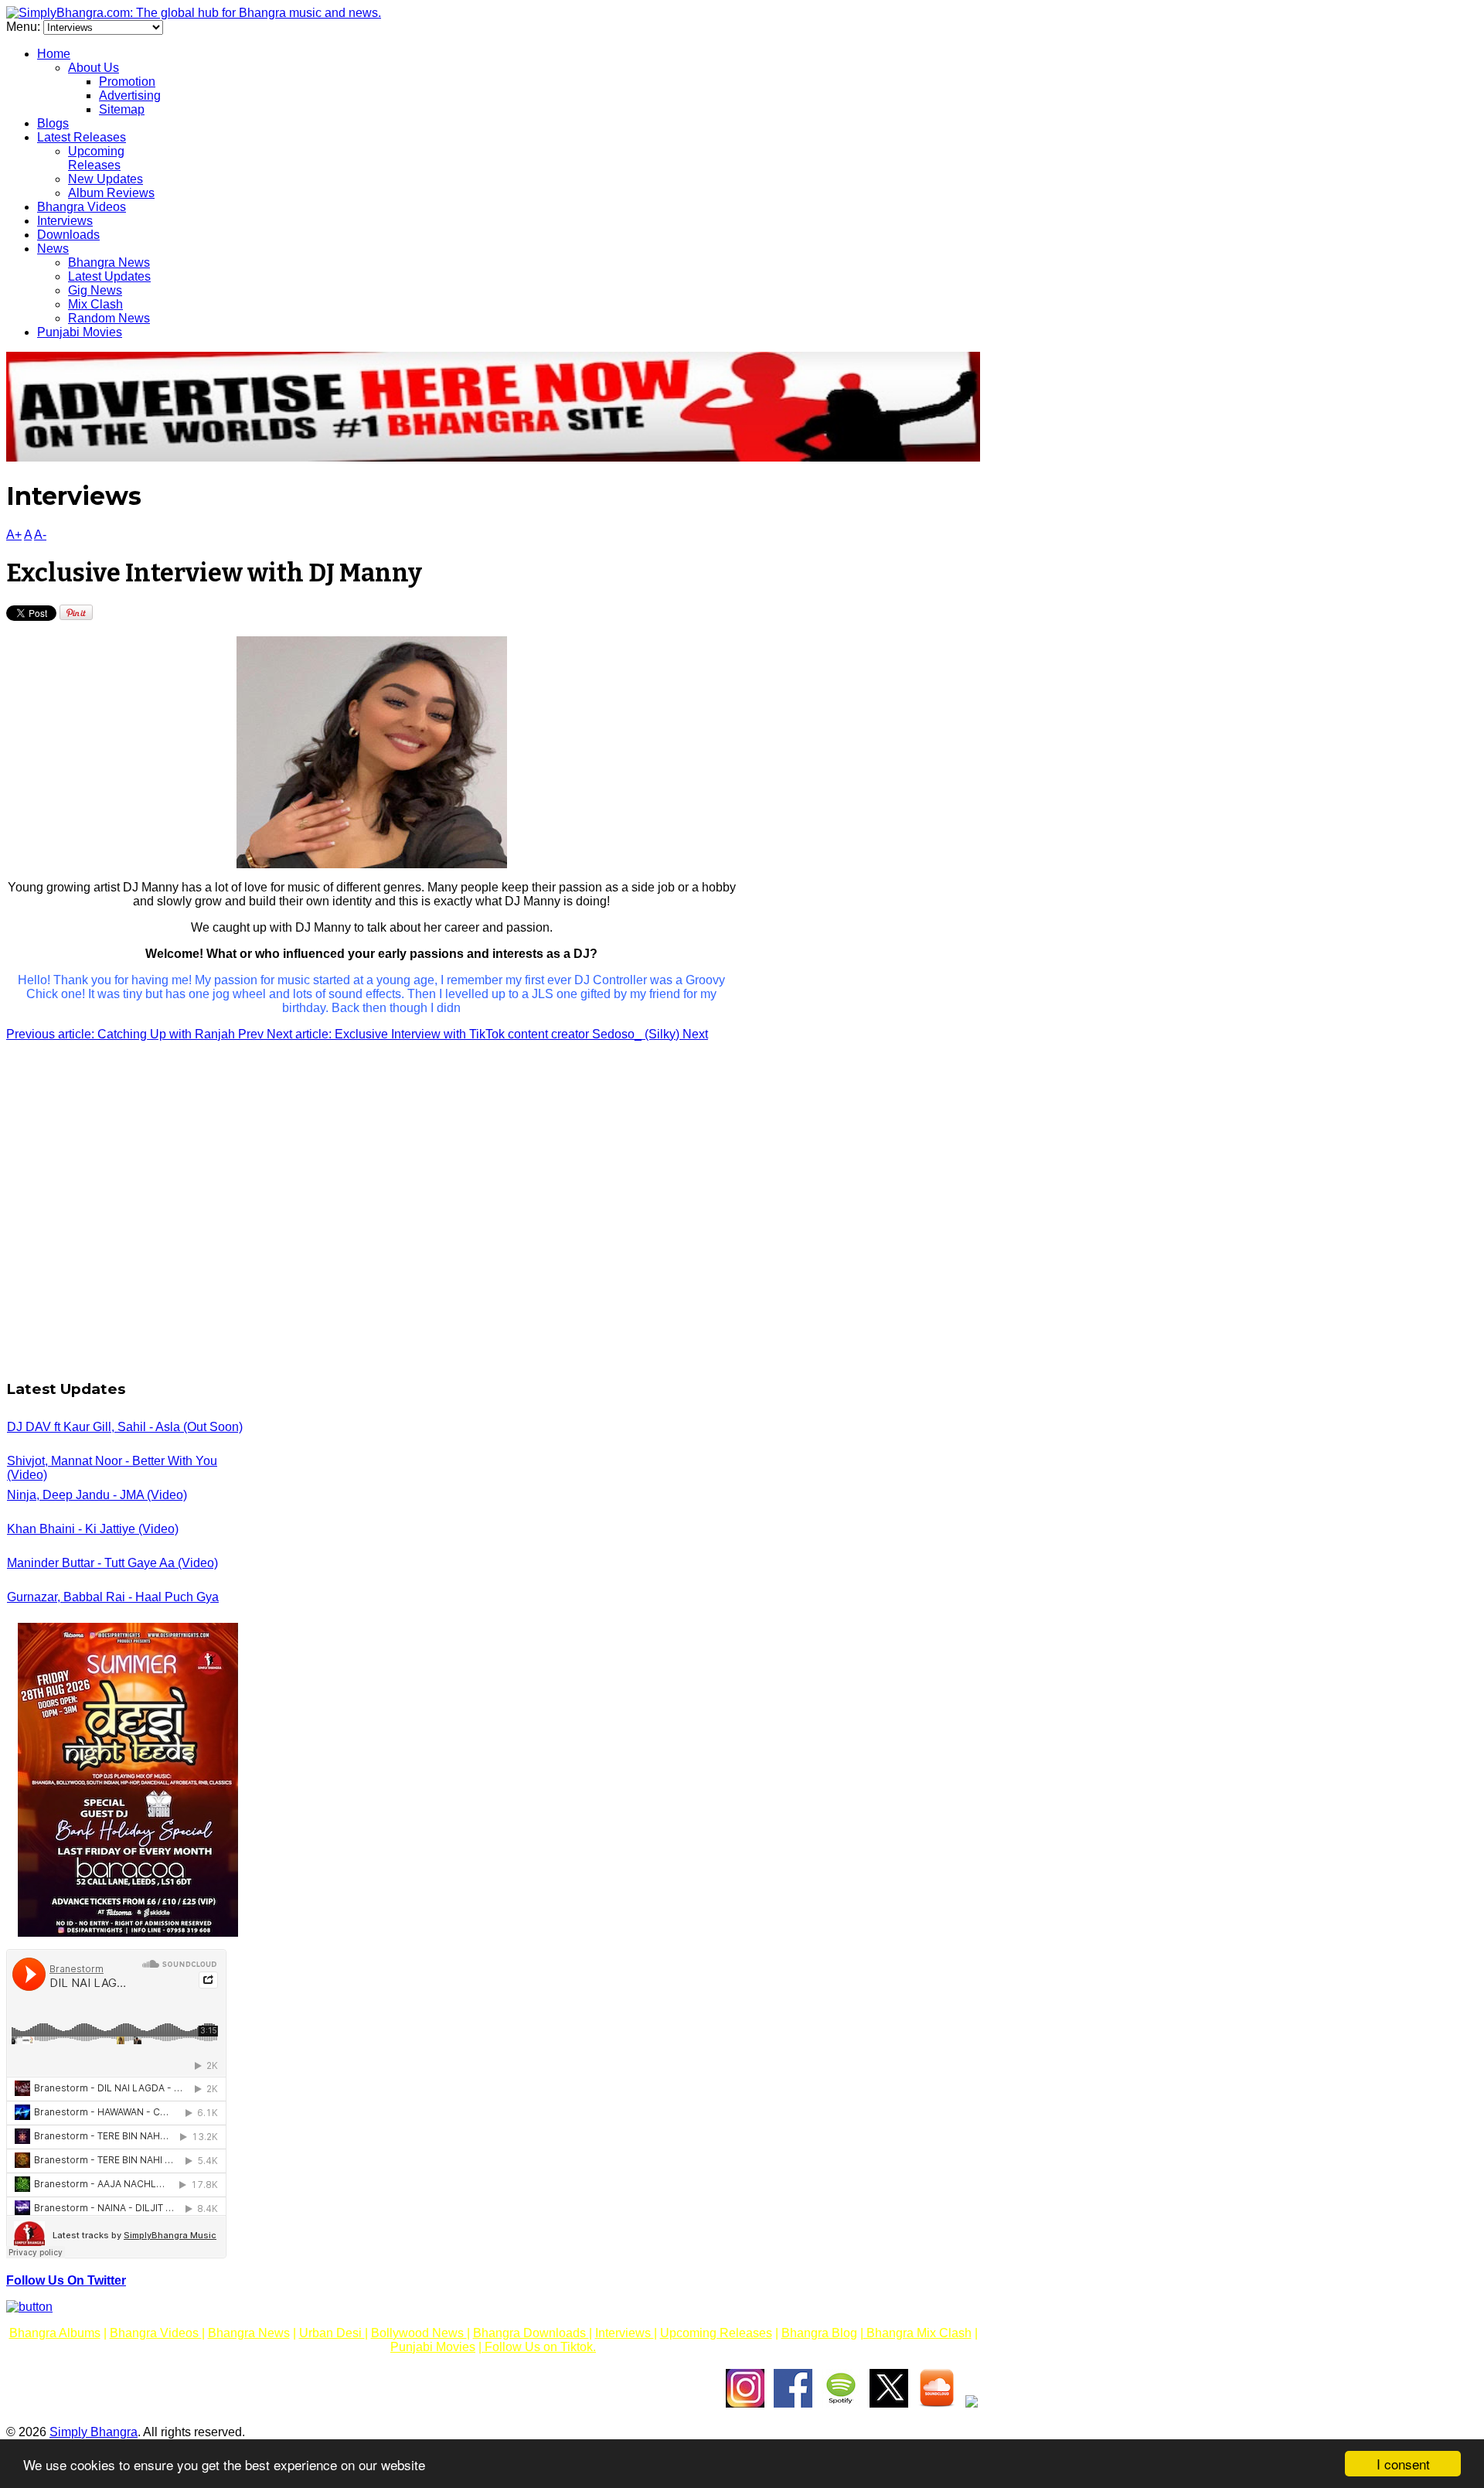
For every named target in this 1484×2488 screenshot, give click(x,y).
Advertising (130, 95)
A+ (14, 535)
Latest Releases (82, 137)
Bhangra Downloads (531, 2333)
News (53, 249)
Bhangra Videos (82, 207)
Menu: (25, 27)
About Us (94, 68)
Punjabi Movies (80, 332)
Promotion (127, 82)
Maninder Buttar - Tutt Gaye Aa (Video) (112, 1563)
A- (40, 535)
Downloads (68, 235)
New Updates (106, 179)
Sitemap (122, 109)
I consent (1403, 2464)
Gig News (95, 290)
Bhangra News (109, 262)
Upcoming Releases (96, 158)
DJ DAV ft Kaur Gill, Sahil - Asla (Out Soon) (125, 1427)
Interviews (65, 221)
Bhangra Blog (819, 2333)
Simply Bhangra (94, 2432)
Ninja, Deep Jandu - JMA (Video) (97, 1495)
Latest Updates (109, 276)
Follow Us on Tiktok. (539, 2347)
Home (54, 54)
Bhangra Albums (55, 2333)
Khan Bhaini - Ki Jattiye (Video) (93, 1529)
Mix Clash (95, 304)
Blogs (53, 123)
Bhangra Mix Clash (917, 2333)
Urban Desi (332, 2333)
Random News (109, 318)
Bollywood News (419, 2333)
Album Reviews (111, 193)
